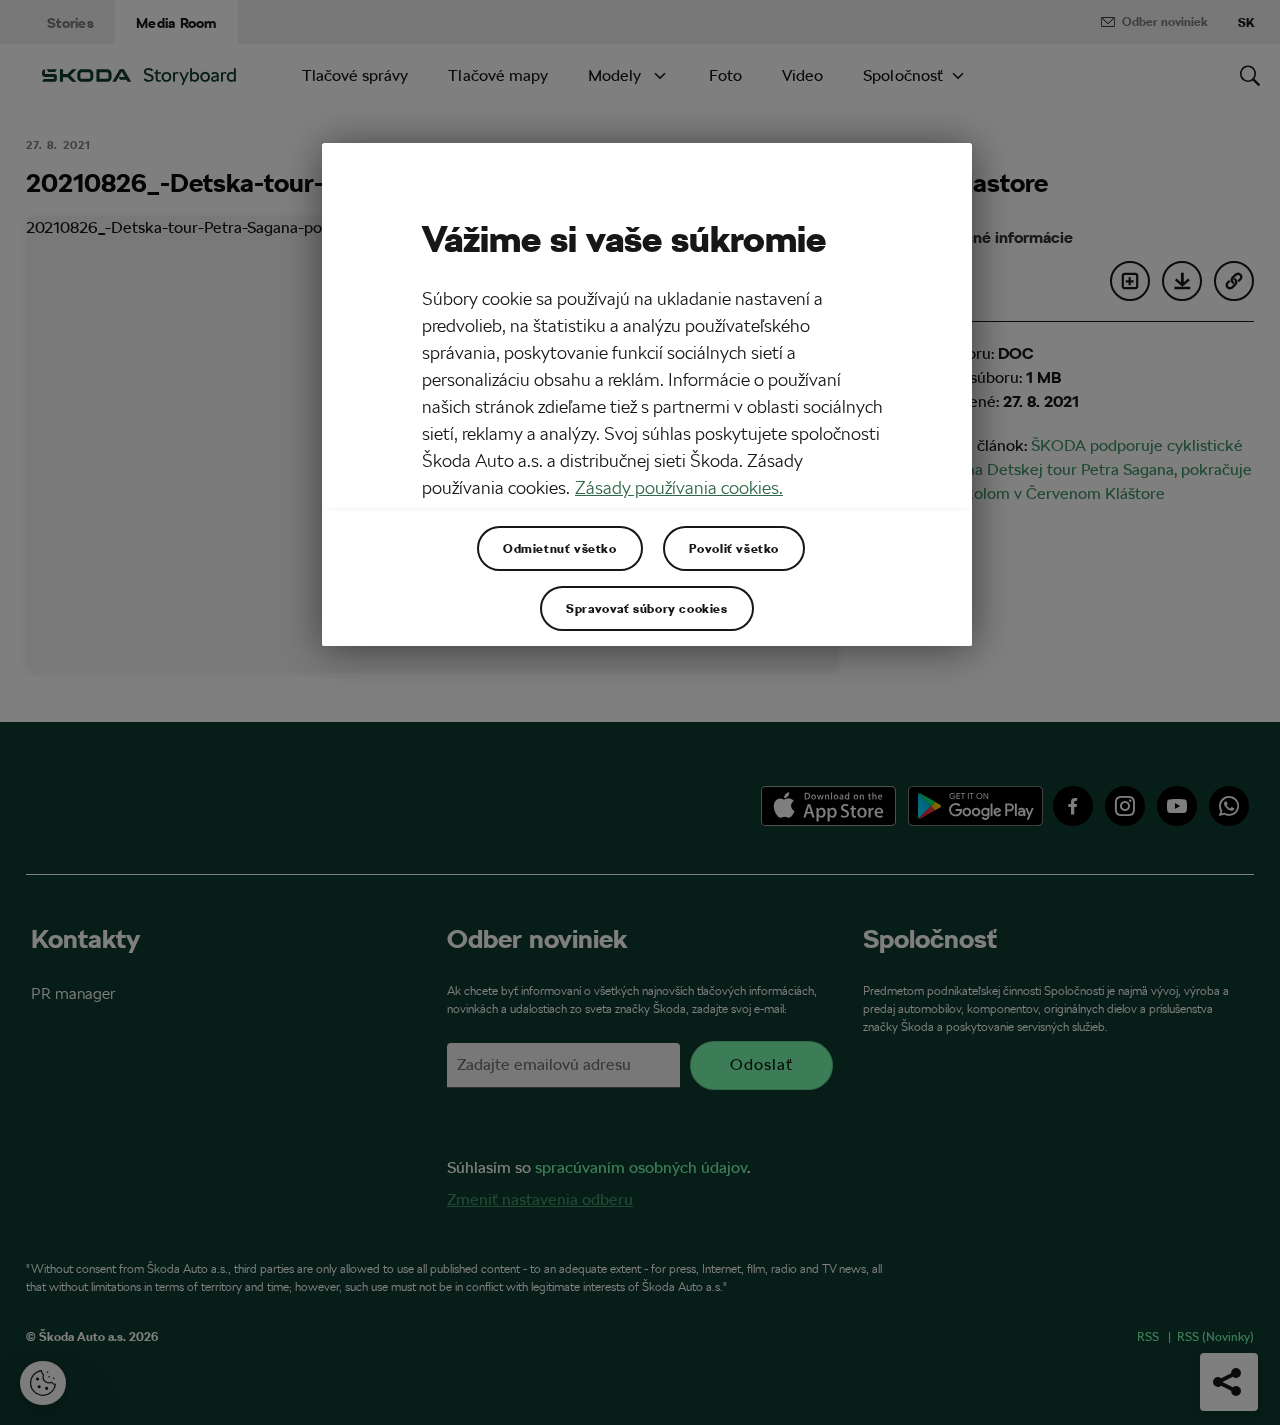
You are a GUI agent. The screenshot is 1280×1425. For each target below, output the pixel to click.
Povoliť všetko (734, 548)
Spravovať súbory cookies (646, 608)
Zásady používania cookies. (679, 487)
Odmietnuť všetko (560, 548)
